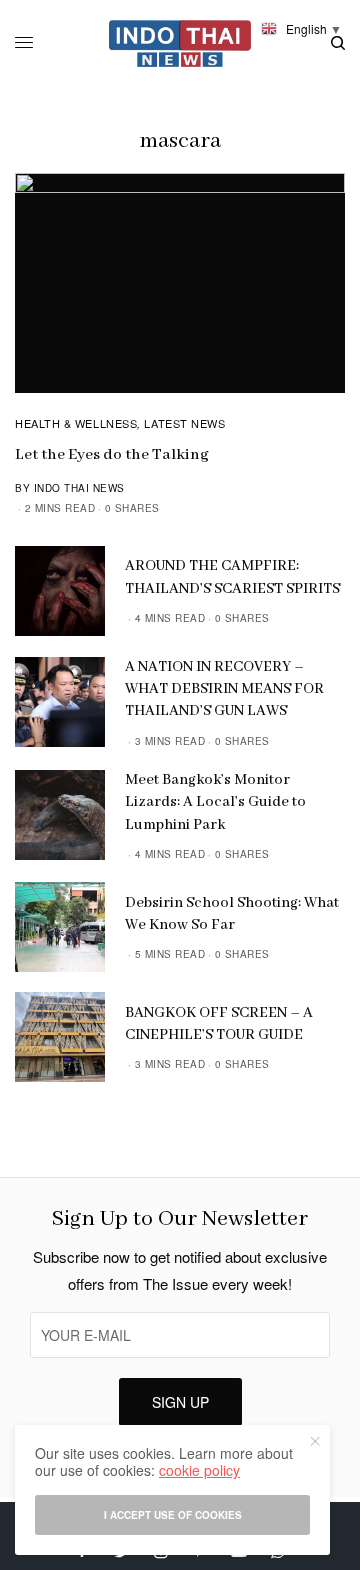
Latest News (184, 423)
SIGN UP (180, 1402)
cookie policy (199, 1470)
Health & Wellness (76, 423)
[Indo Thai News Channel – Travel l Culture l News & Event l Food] (180, 43)
